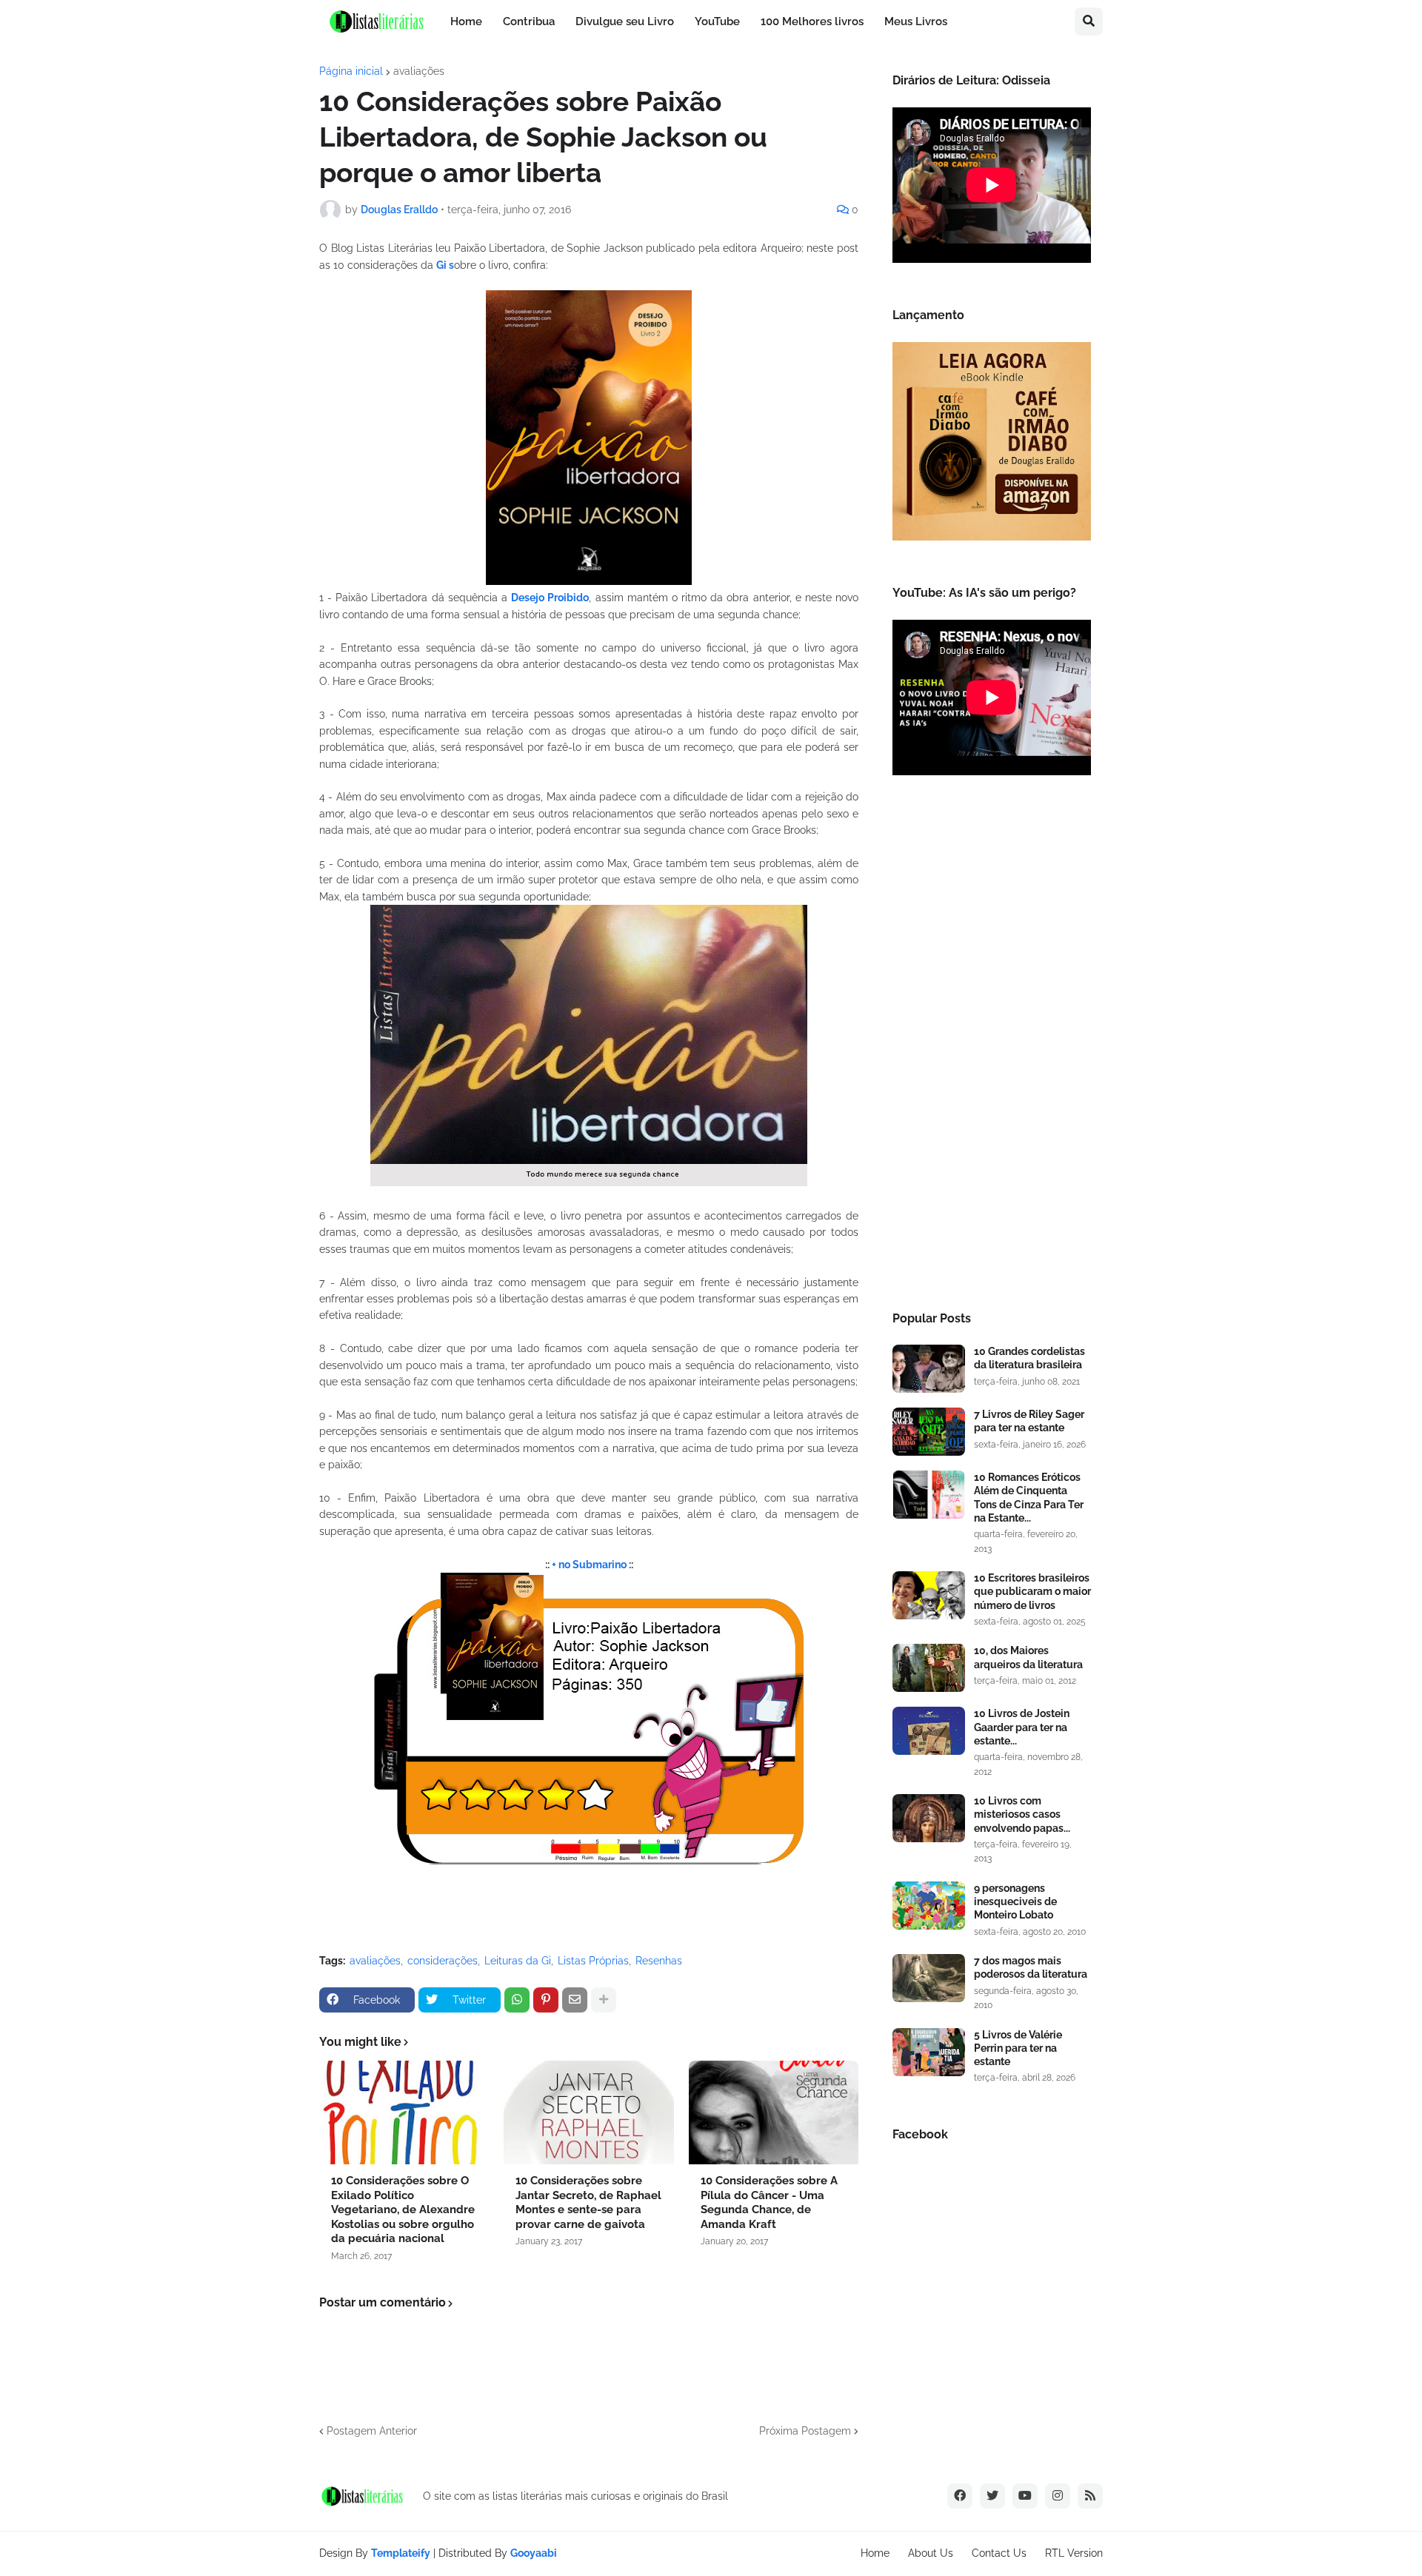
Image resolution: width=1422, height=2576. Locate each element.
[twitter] (992, 2496)
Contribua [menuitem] (529, 21)
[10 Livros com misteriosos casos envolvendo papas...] (929, 1818)
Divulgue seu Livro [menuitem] (625, 21)
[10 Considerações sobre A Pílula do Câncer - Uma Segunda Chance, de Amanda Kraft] (774, 2112)
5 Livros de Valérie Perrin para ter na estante (1018, 2048)
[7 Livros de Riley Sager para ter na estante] (929, 1432)
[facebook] (960, 2496)
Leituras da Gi (518, 1961)
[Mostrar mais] (604, 2000)
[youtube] (1025, 2496)
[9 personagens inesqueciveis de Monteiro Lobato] (929, 1906)
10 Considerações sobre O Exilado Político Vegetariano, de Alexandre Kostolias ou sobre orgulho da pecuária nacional (403, 2209)
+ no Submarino (590, 1565)
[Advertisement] (992, 1048)
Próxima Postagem (805, 2431)
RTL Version (1074, 2553)
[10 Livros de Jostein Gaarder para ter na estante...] (929, 1731)
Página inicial (351, 71)
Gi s (445, 265)
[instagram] (1058, 2496)
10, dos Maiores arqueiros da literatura (1028, 1657)
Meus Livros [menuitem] (916, 21)
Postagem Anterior (372, 2431)
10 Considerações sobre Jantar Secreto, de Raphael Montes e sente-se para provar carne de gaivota (588, 2202)
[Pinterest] (546, 2000)
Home (875, 2553)
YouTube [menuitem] (717, 21)
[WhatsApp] (517, 2000)
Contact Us (999, 2553)
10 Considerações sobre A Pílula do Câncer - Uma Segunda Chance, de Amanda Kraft (769, 2202)
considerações (443, 1961)
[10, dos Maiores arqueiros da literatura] (929, 1668)
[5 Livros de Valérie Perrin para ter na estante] (929, 2052)
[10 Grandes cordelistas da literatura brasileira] (929, 1369)
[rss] (1090, 2496)
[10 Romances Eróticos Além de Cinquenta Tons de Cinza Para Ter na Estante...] (929, 1495)
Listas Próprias (593, 1961)
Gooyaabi (534, 2553)
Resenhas (659, 1961)
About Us (931, 2553)
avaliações (419, 71)
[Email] (575, 2000)
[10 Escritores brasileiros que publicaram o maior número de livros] (929, 1595)
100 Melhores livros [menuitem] (812, 21)
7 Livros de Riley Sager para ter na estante (1029, 1421)
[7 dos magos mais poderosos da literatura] (929, 1978)
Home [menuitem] (466, 21)
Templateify (401, 2553)
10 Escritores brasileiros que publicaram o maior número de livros (1032, 1591)
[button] (1089, 21)
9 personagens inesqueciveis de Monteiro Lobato (1015, 1901)
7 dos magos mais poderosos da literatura (1031, 1967)
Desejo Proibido (550, 598)
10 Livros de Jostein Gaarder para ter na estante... (1022, 1727)
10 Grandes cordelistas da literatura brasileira (1029, 1358)
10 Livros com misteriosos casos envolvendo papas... (1022, 1814)
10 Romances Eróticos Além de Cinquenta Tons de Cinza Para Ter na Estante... (1029, 1498)
